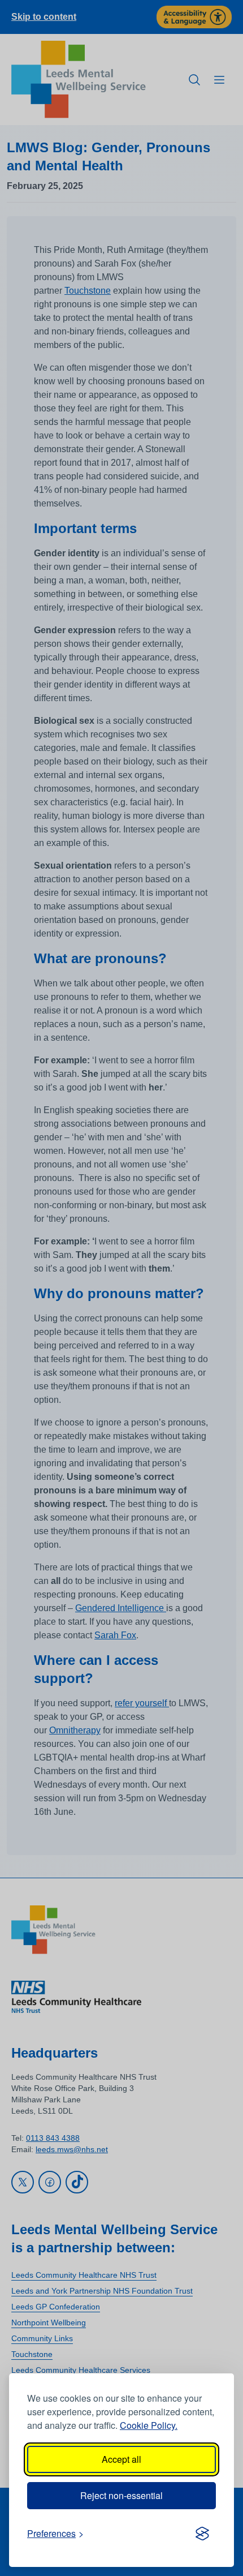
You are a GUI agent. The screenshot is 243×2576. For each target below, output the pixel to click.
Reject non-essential (121, 2495)
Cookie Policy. (149, 2425)
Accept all (121, 2459)
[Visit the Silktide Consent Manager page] (202, 2534)
